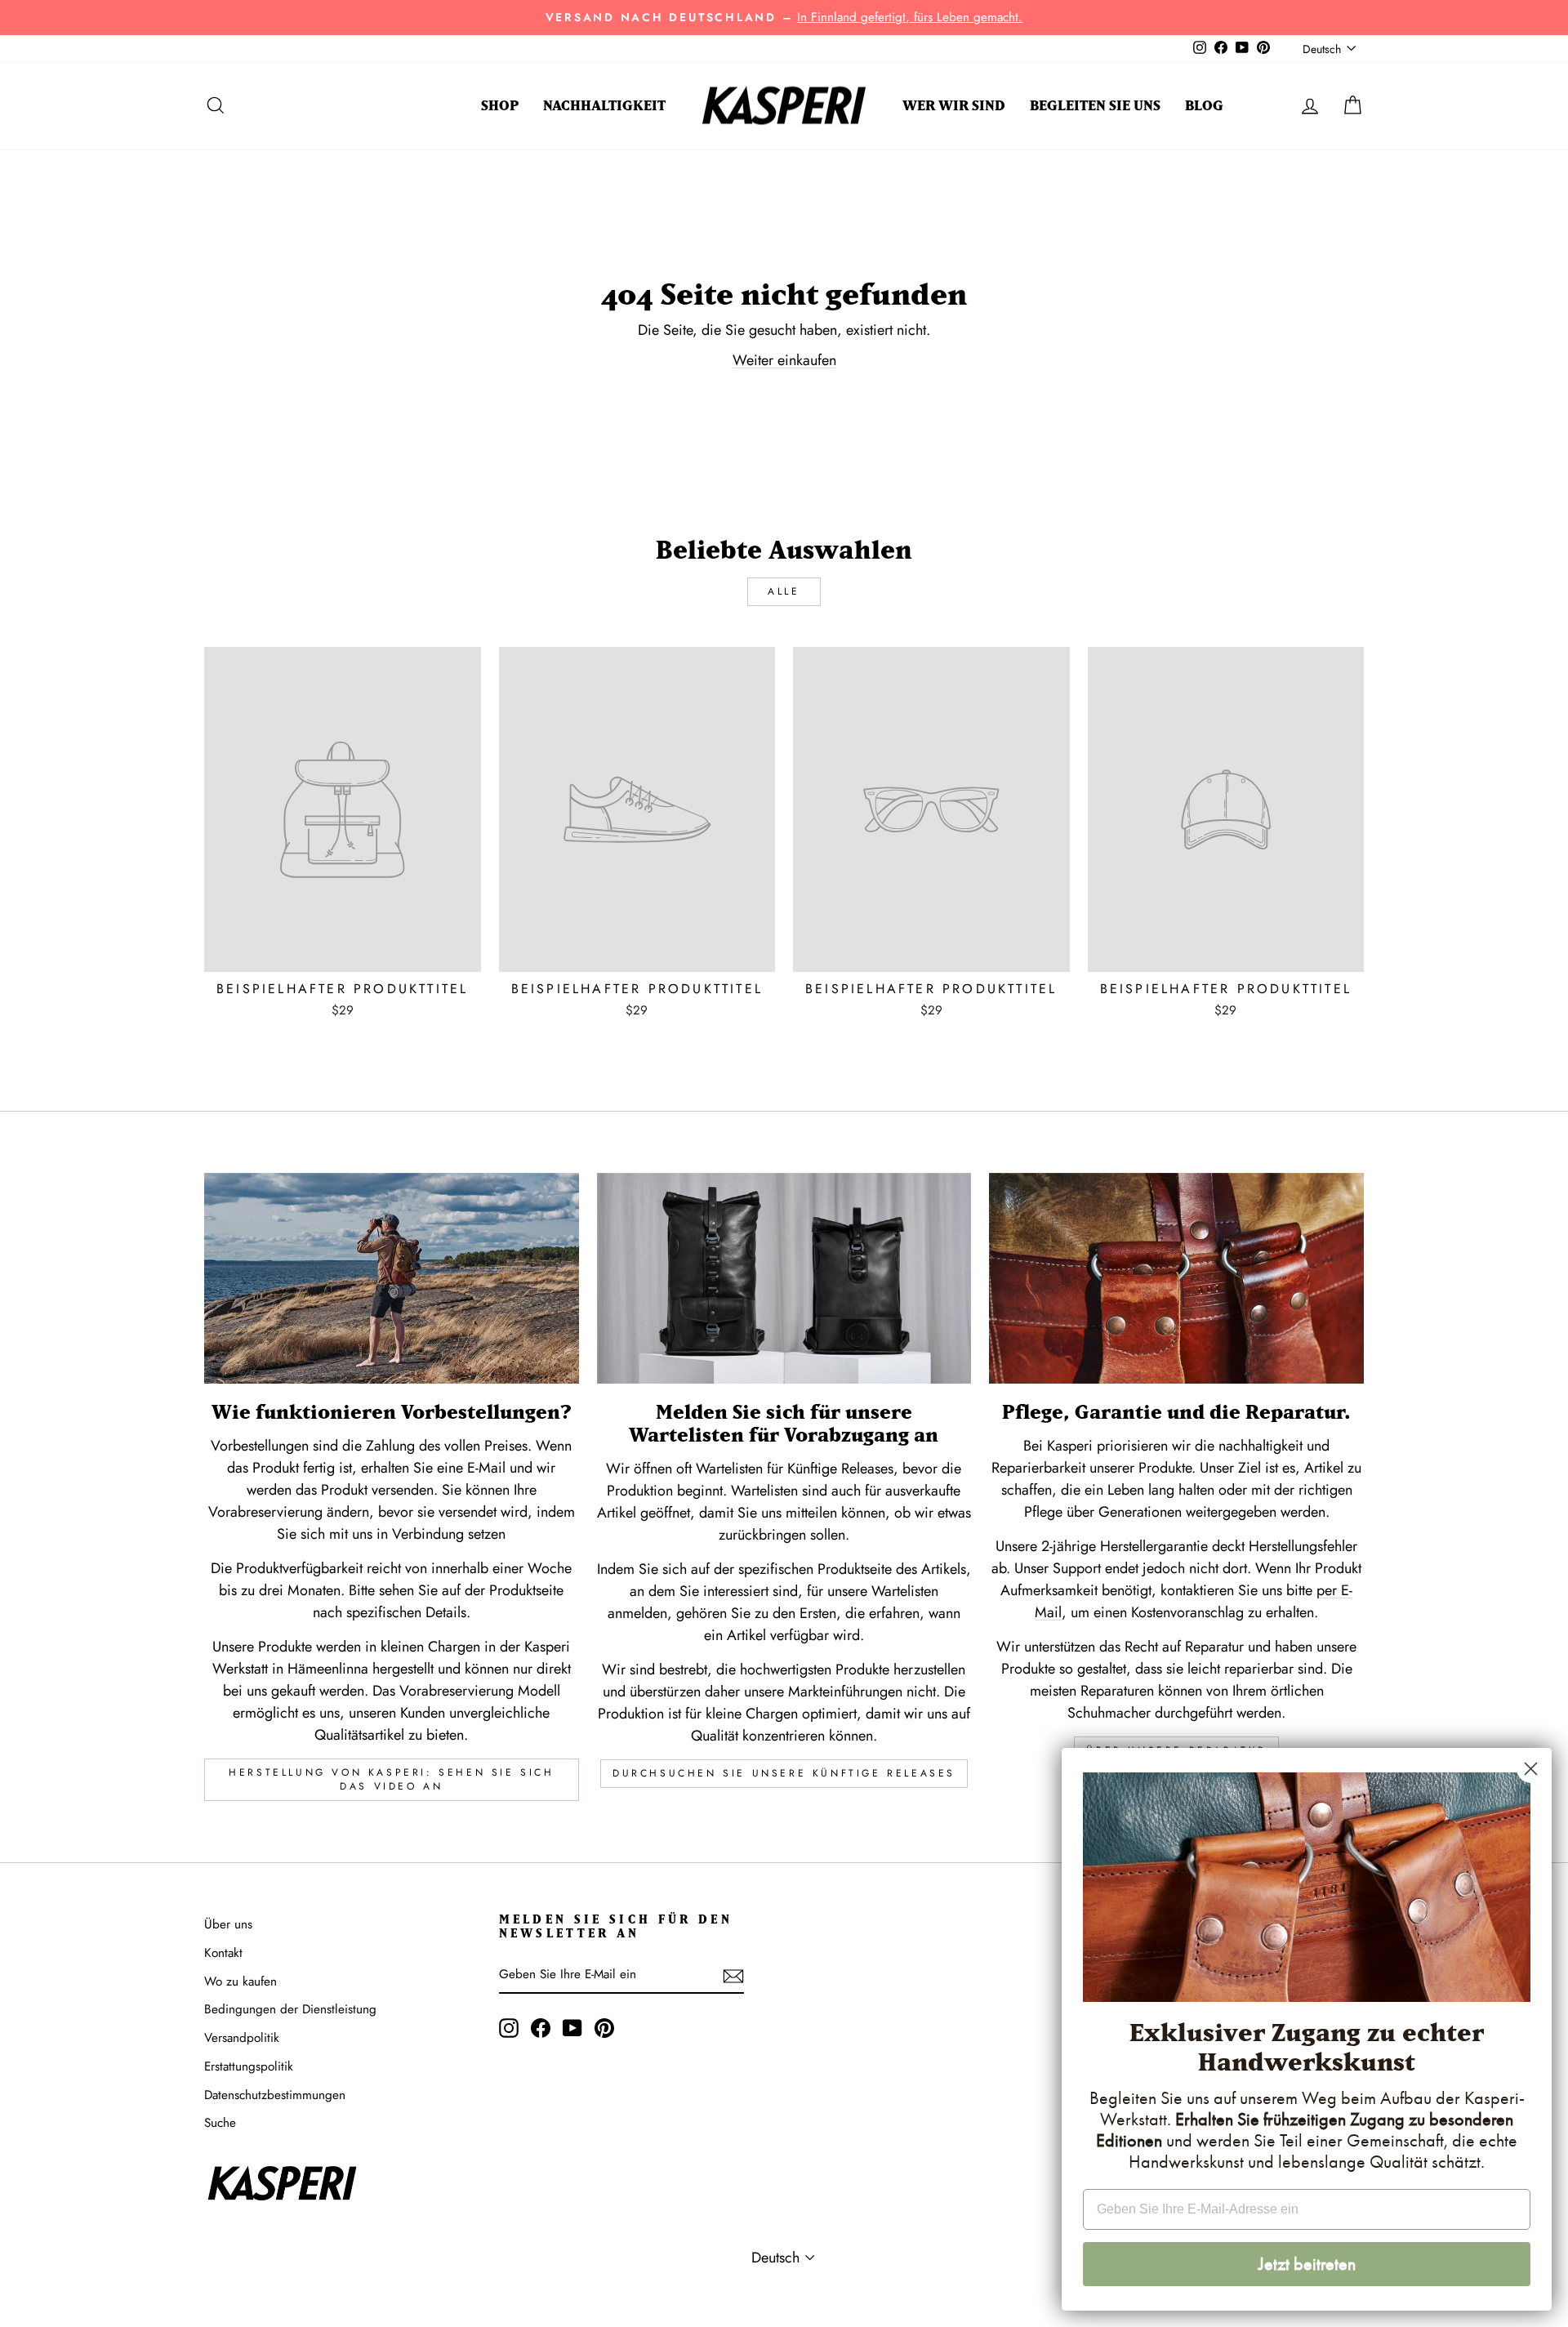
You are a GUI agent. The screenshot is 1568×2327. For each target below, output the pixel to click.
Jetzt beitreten (1307, 2264)
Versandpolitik (242, 2038)
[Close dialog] (1531, 1769)
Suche (220, 2123)
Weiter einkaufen (784, 360)
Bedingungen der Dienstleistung (290, 2009)
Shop (500, 105)
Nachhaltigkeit (604, 105)
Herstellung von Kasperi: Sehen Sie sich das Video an (391, 1779)
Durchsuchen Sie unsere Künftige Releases (784, 1773)
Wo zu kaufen (241, 1982)
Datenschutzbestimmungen (275, 2095)
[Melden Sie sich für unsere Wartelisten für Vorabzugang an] (784, 1278)
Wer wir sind (954, 105)
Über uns (228, 1924)
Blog (1204, 105)
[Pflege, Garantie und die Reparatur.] (1176, 1278)
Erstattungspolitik (249, 2066)
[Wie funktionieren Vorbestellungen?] (392, 1278)
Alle (784, 591)
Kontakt (223, 1953)
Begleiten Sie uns (1095, 105)
